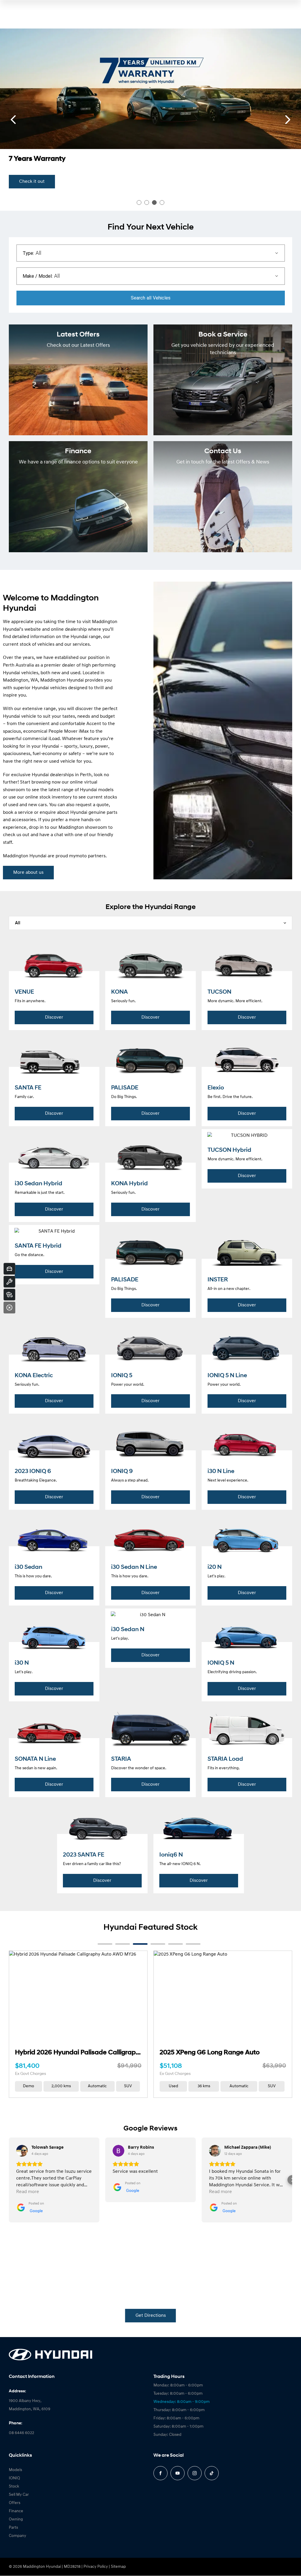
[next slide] (288, 120)
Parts (13, 2528)
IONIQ (14, 2478)
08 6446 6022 (21, 2433)
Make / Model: (38, 276)
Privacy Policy (96, 2567)
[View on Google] (22, 2151)
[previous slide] (13, 120)
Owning (16, 2519)
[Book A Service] (9, 1282)
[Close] (9, 1308)
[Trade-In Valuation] (9, 1269)
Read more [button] (28, 2192)
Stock (14, 2487)
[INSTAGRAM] (195, 2473)
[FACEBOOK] (160, 2473)
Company (17, 2536)
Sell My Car (19, 2495)
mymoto (78, 856)
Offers (15, 2503)
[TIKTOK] (212, 2473)
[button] (9, 2180)
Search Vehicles (151, 298)
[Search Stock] (9, 1295)
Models (15, 2470)
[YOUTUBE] (178, 2473)
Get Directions (151, 2316)
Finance (16, 2511)
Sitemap (118, 2567)
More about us (28, 873)
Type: (28, 253)
